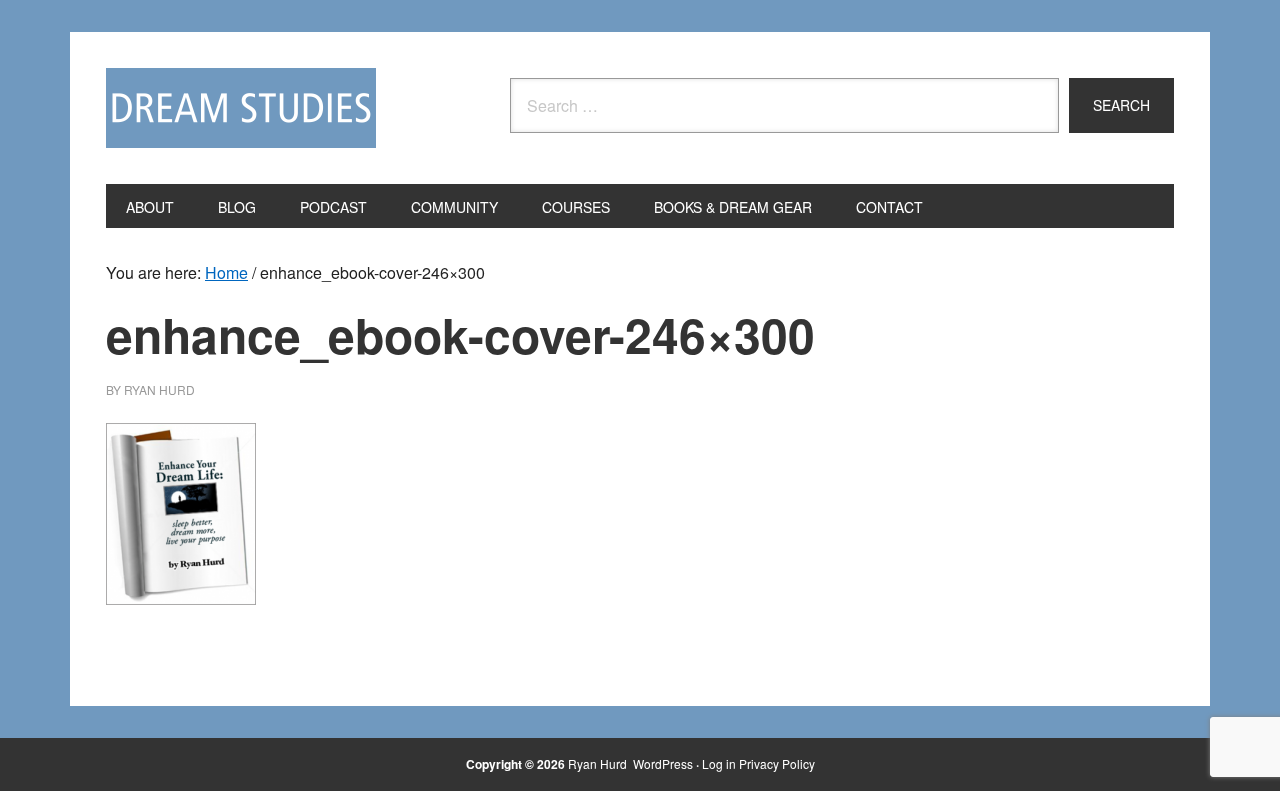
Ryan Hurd (599, 763)
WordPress (663, 763)
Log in (719, 763)
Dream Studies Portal (241, 108)
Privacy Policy (777, 763)
